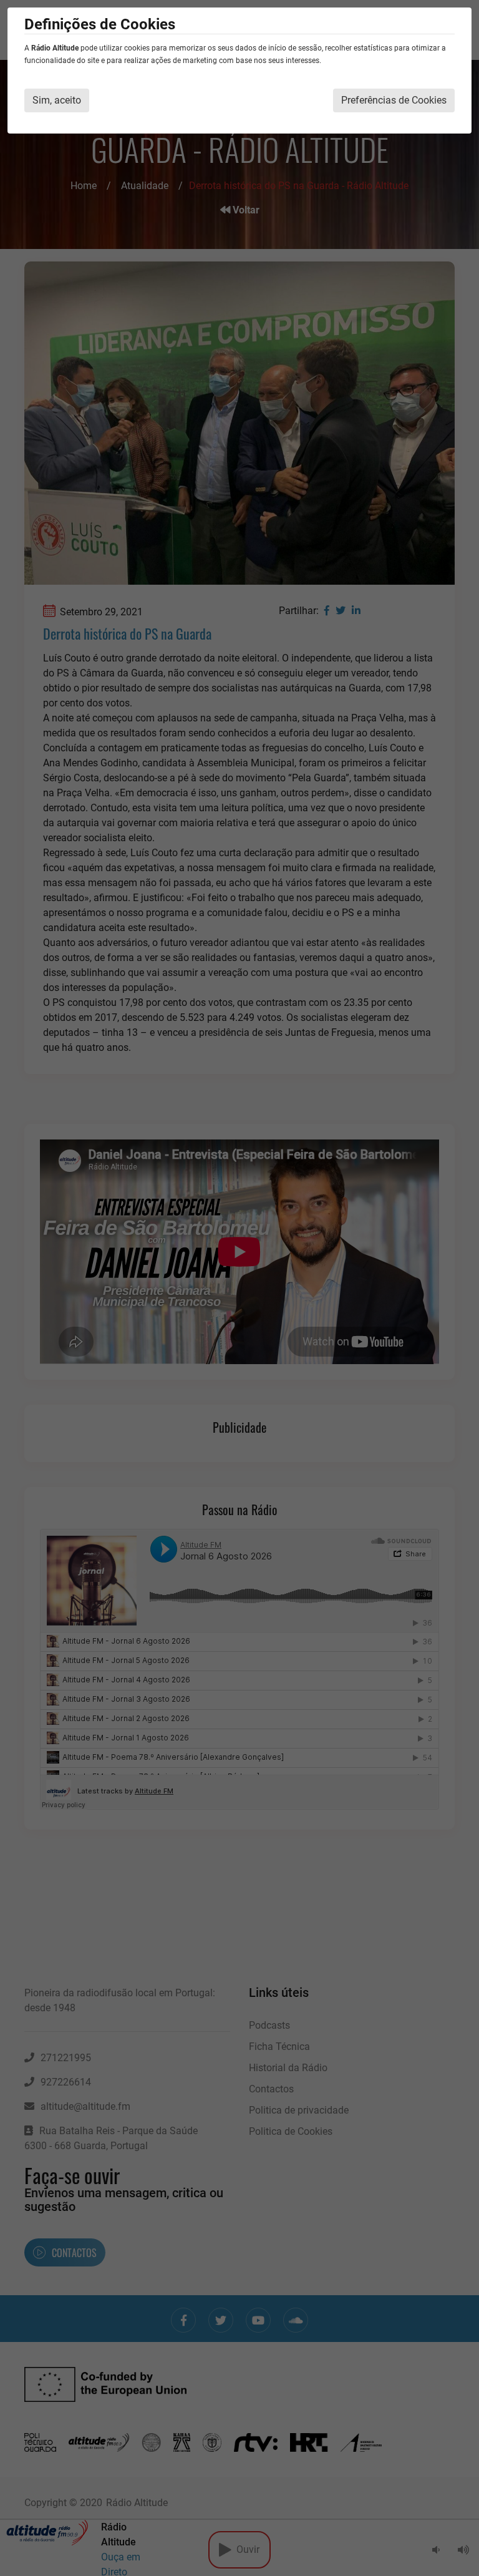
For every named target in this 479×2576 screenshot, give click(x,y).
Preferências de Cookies (394, 100)
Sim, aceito (57, 100)
